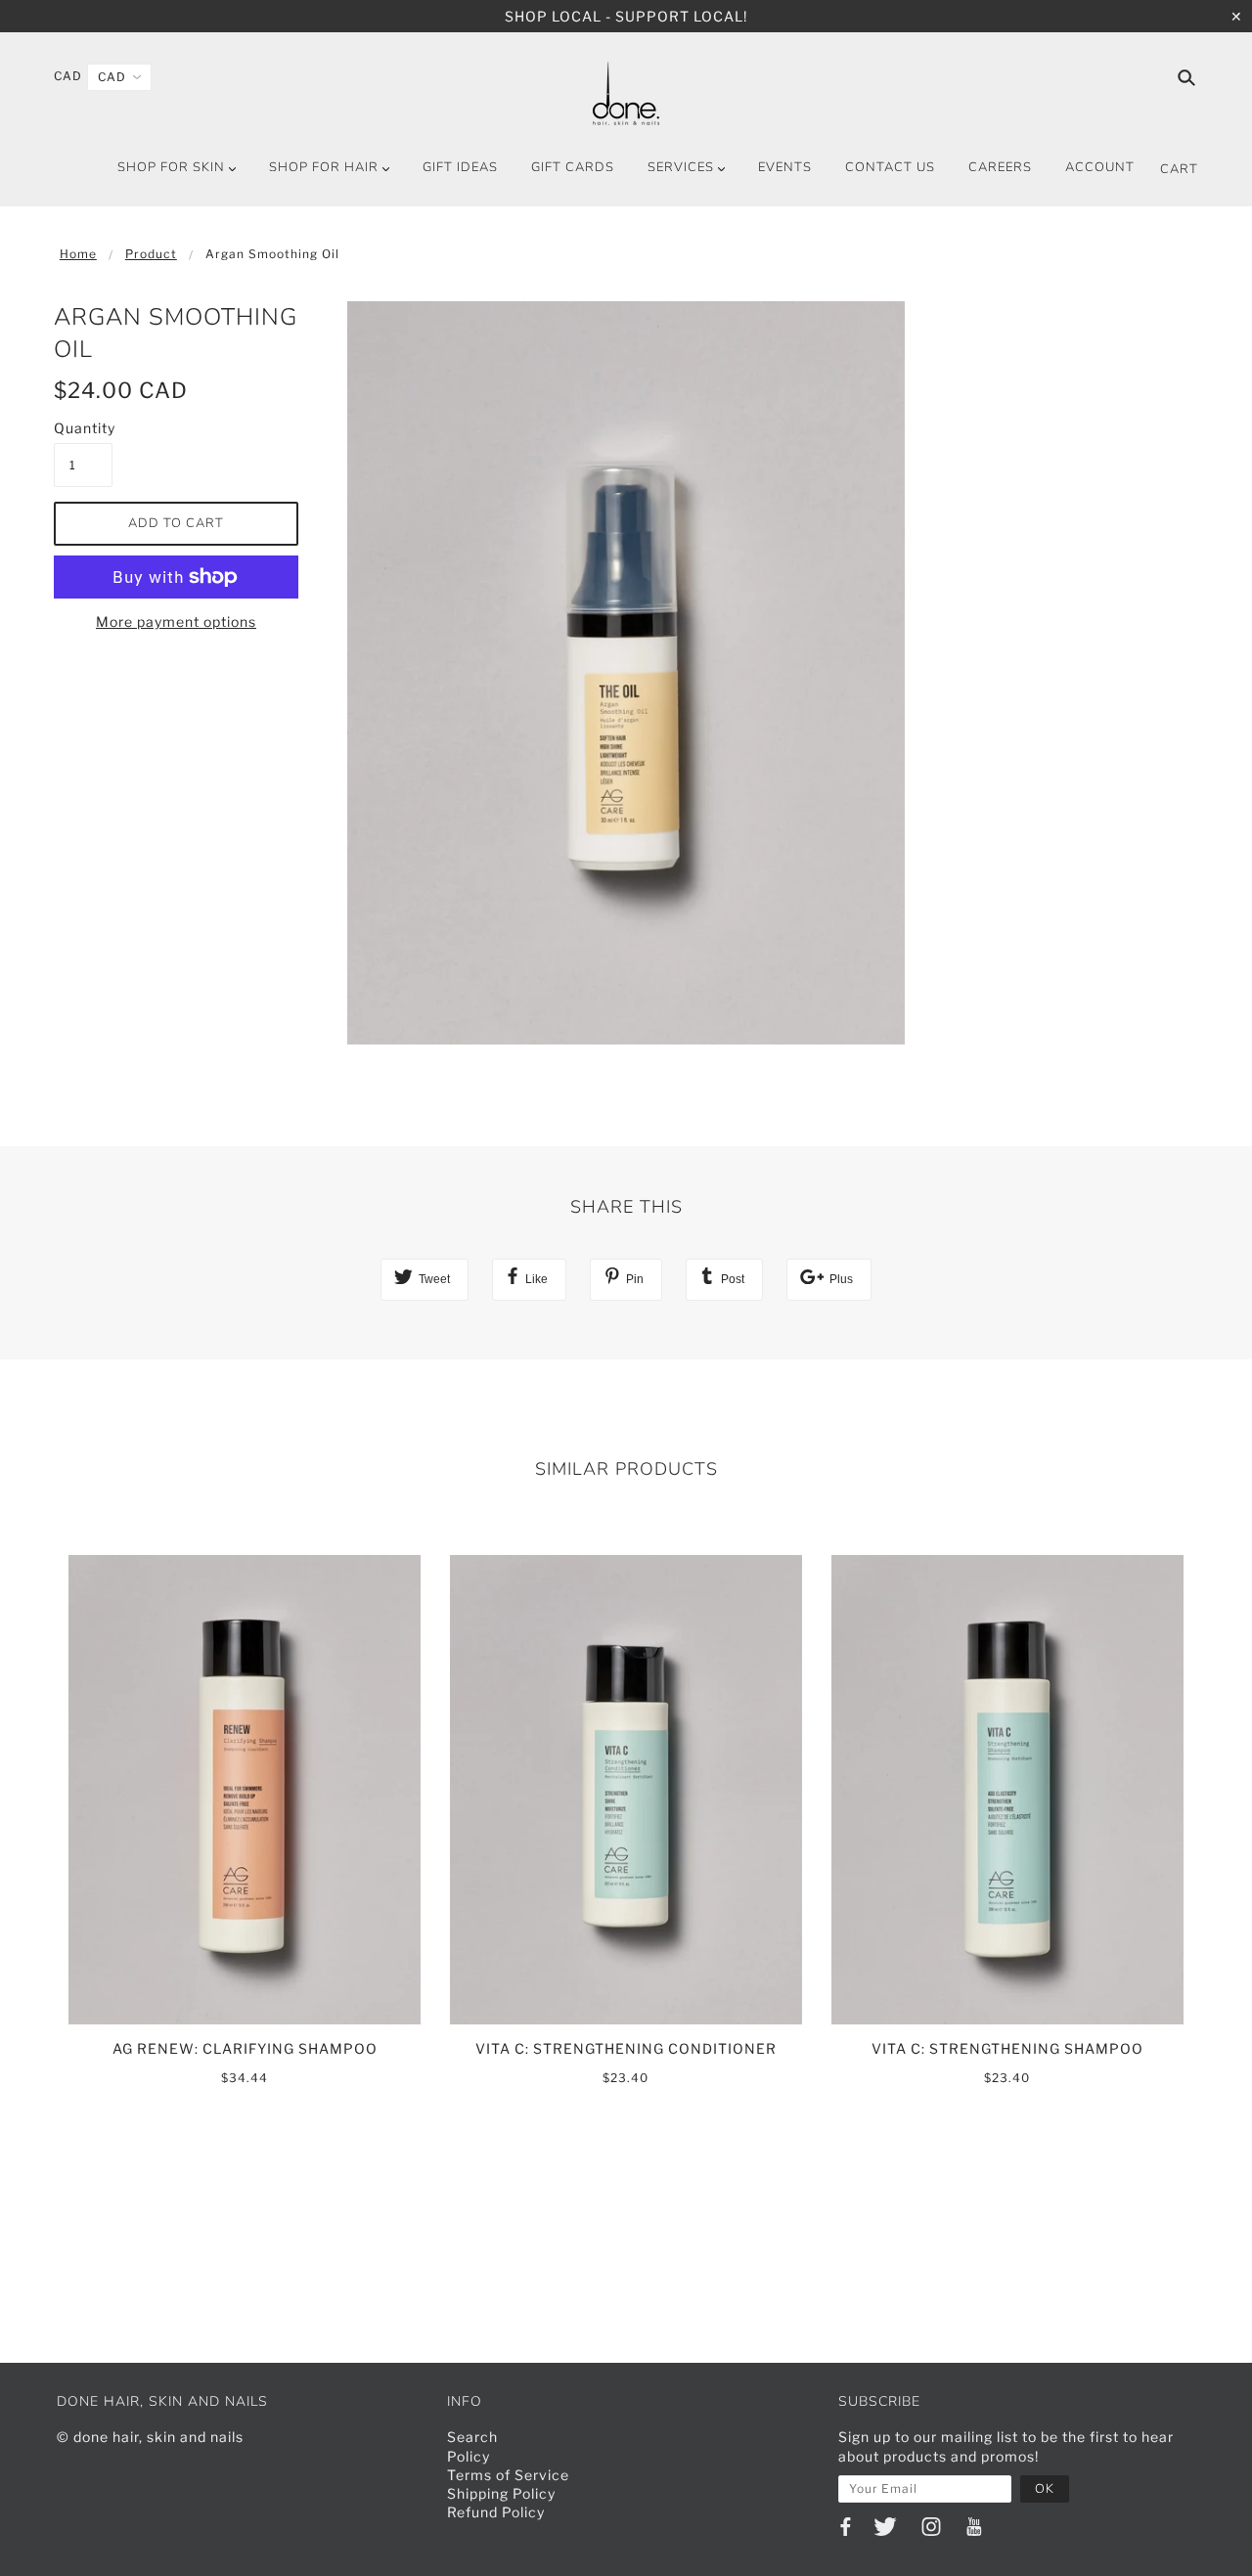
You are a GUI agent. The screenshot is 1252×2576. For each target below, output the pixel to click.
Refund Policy (496, 2512)
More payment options (176, 622)
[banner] (626, 93)
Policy (469, 2456)
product (151, 254)
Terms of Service (508, 2475)
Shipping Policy (501, 2493)
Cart (1179, 169)
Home (78, 254)
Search (472, 2437)
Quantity (83, 428)
